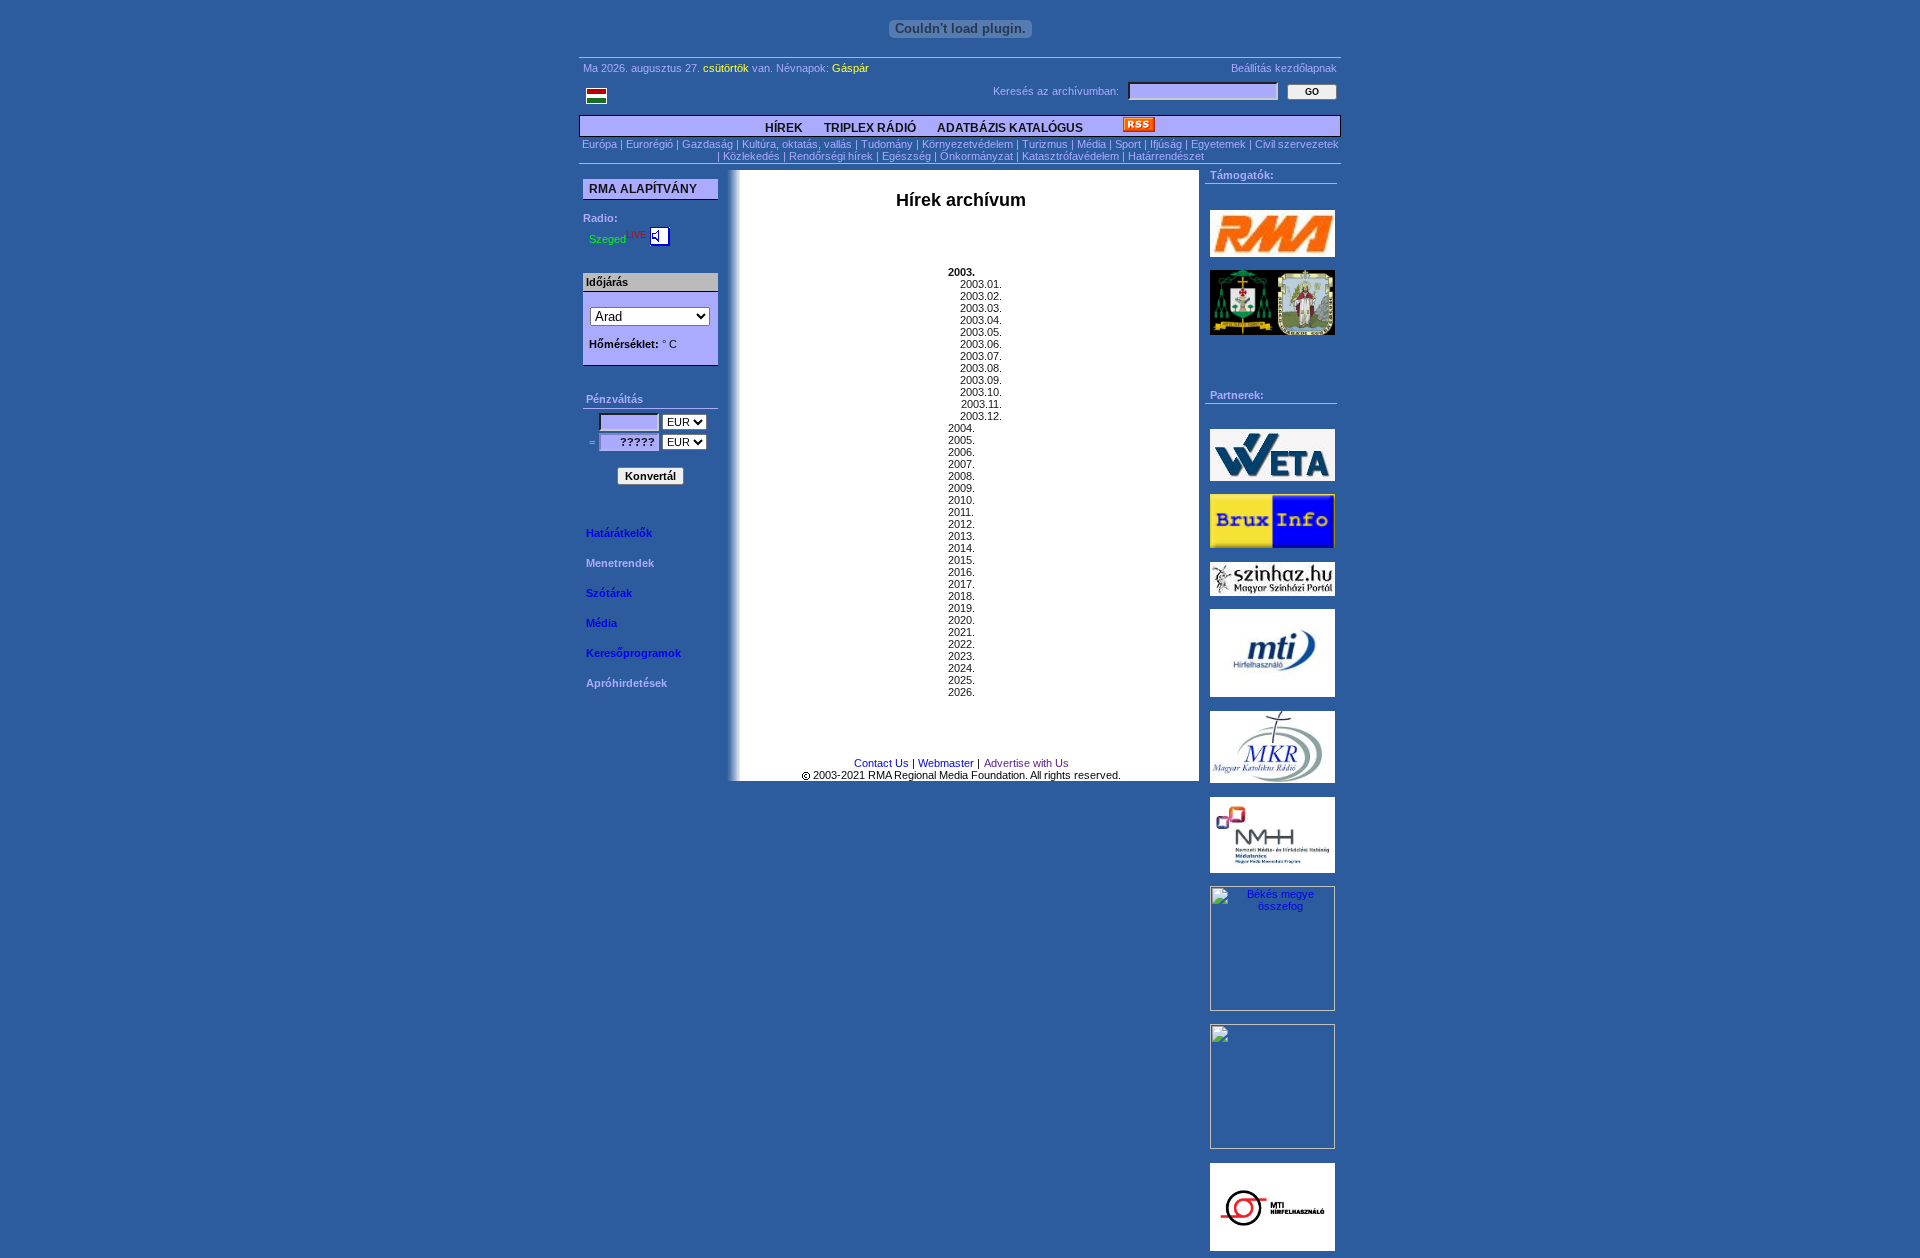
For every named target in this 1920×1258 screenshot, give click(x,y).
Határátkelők (620, 533)
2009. (961, 488)
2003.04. (981, 320)
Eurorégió (649, 144)
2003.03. (981, 308)
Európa (599, 144)
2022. (961, 644)
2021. (961, 632)
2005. (961, 440)
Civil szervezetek (1297, 144)
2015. (961, 560)
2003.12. (981, 416)
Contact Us (881, 763)
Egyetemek (1218, 144)
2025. (961, 680)
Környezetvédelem (967, 144)
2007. (961, 464)
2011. (961, 512)
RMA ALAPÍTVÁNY (641, 189)
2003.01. (981, 284)
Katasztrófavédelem (1070, 156)
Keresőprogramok (635, 653)
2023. (961, 656)
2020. (961, 620)
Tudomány (887, 144)
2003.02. (981, 296)
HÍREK (784, 128)
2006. (961, 452)
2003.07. (981, 356)
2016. (961, 572)
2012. (961, 524)
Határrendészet (1166, 156)
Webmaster (946, 763)
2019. (961, 608)
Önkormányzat (976, 156)
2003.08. (981, 368)
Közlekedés (751, 156)
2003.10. (981, 392)
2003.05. (981, 332)
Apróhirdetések (626, 683)
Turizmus (1045, 144)
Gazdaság (707, 144)
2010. (961, 500)
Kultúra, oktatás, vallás (797, 144)
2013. (961, 536)
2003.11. (981, 404)
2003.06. (981, 344)
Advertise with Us (1026, 763)
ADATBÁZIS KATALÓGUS (1011, 128)
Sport (1128, 144)
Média (1091, 144)
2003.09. (981, 380)
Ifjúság (1166, 144)
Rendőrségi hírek (831, 156)
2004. (961, 428)
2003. (961, 272)
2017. (961, 584)
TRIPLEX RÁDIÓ (870, 128)
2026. (961, 692)
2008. (961, 476)
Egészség (906, 156)
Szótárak (610, 593)
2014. (961, 548)
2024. (961, 668)
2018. (961, 596)
